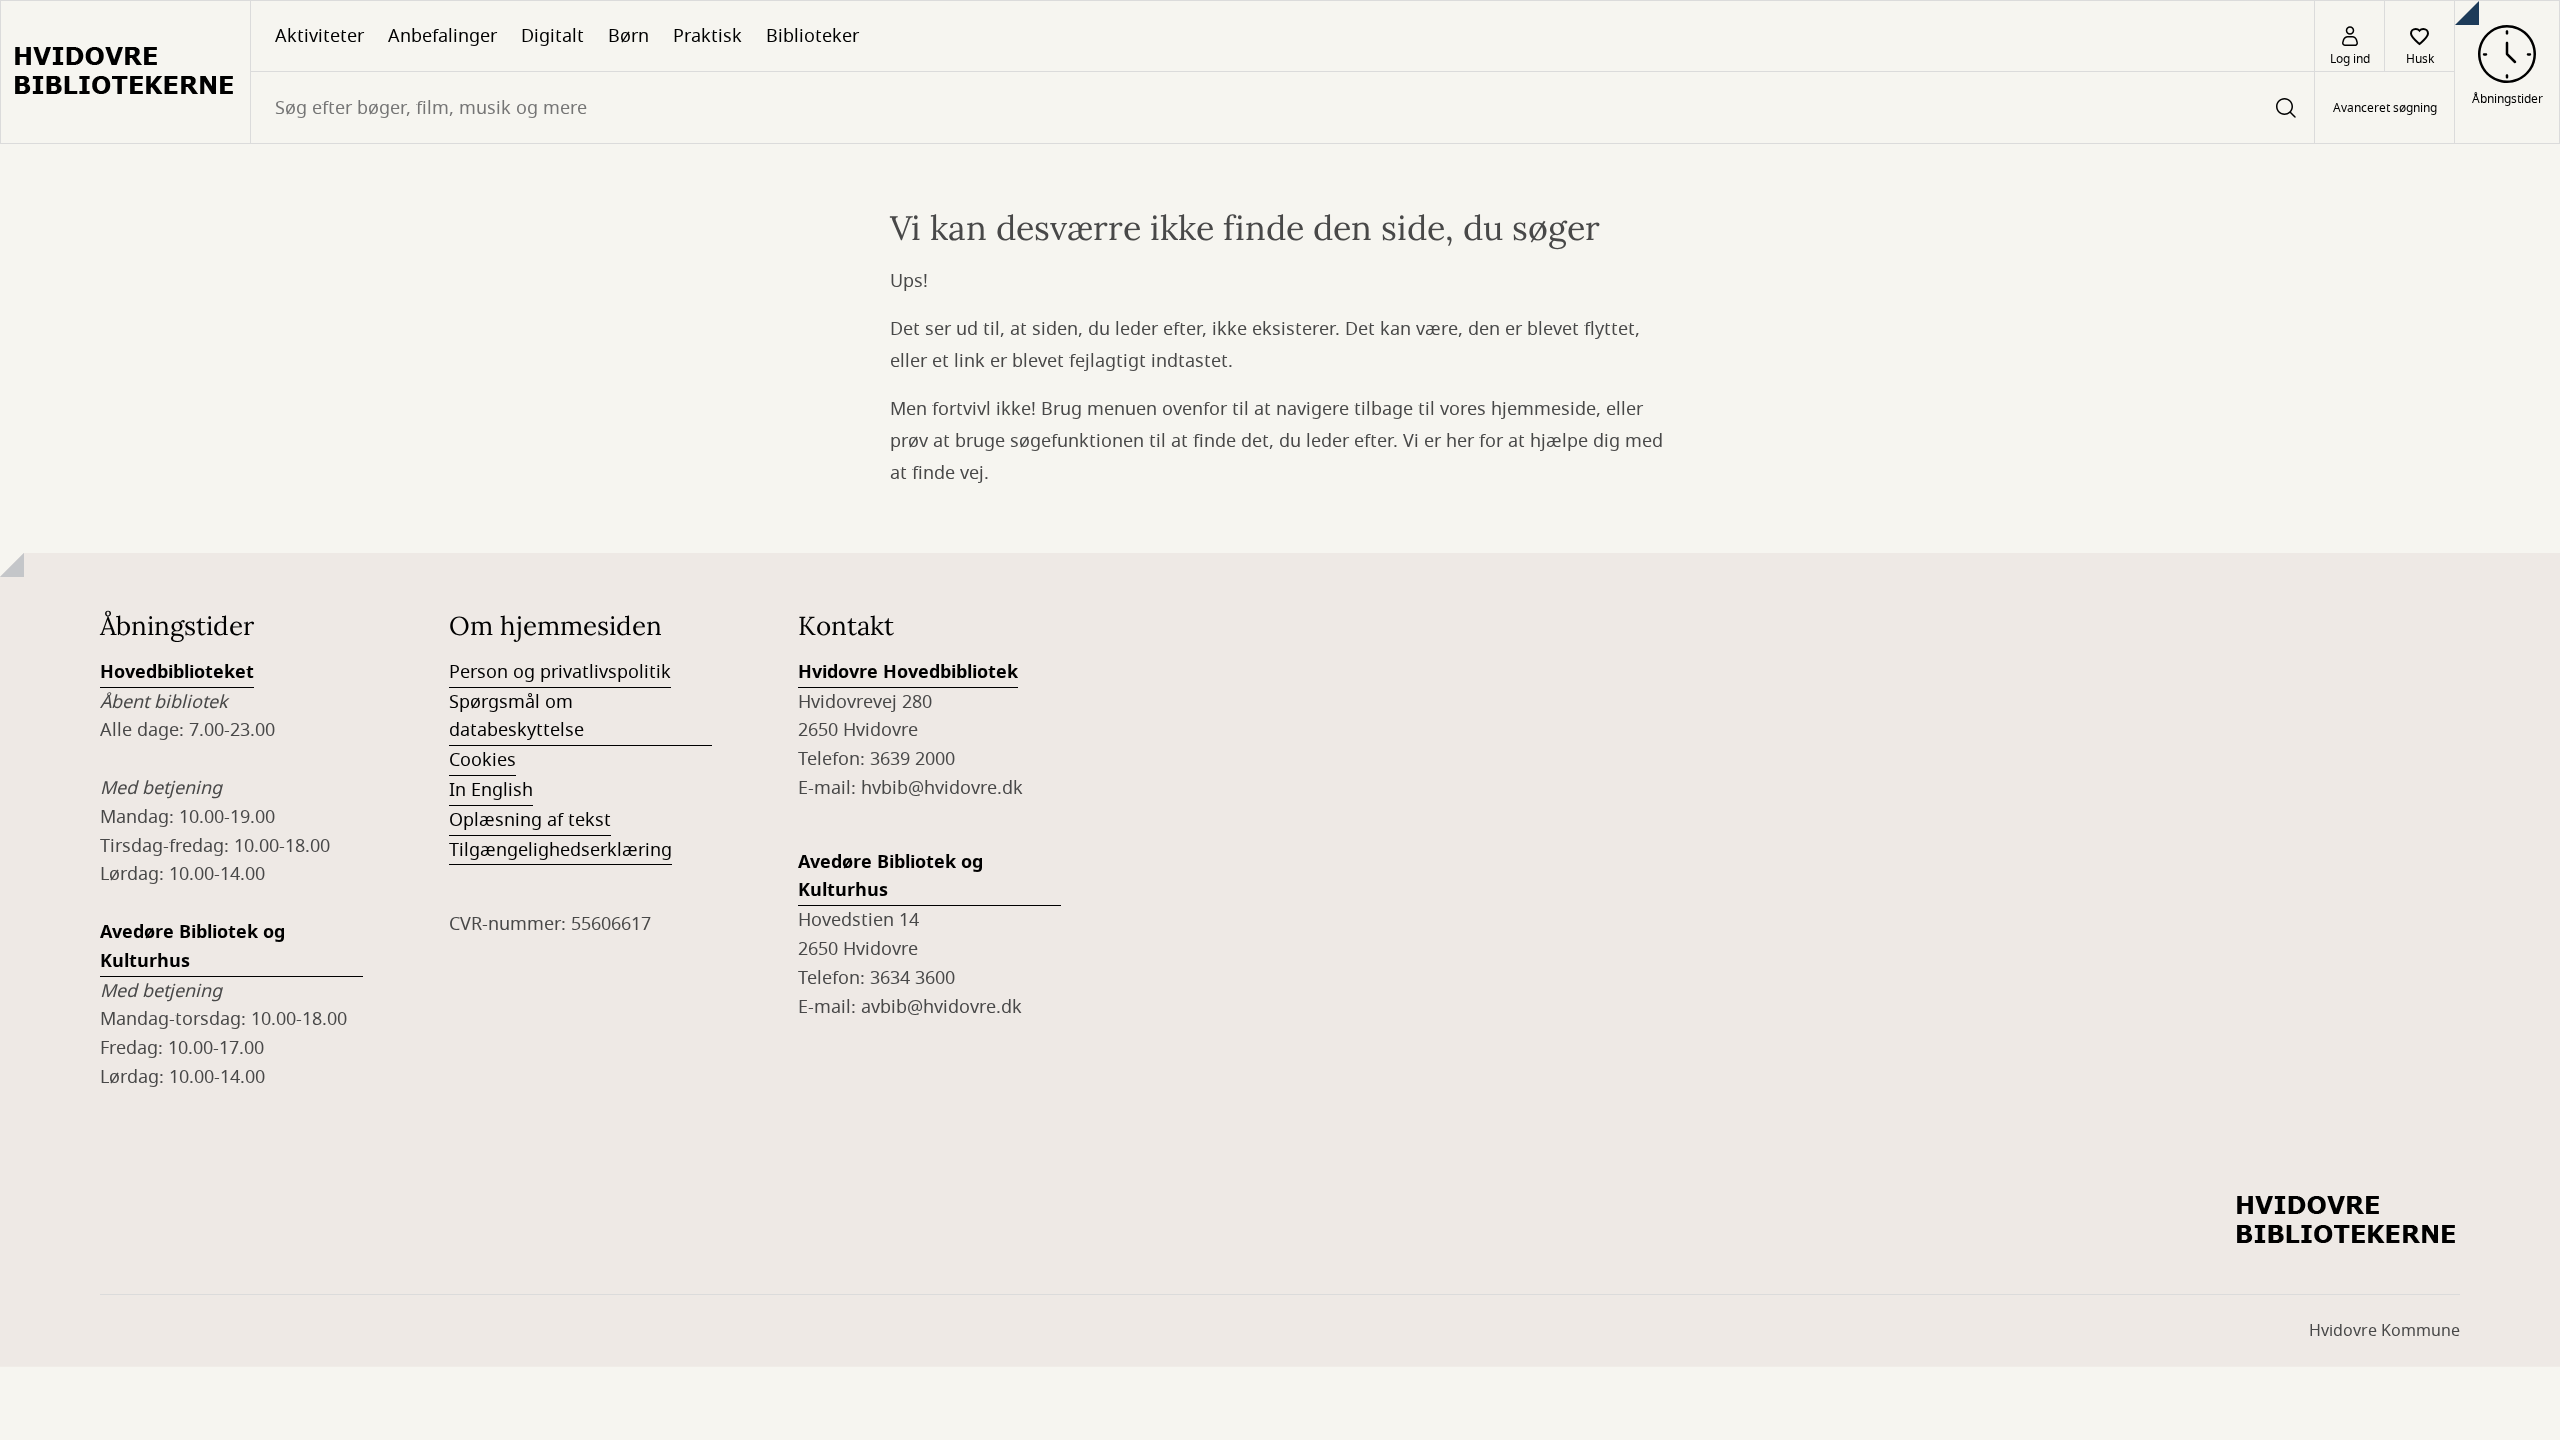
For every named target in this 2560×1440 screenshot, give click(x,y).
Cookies (482, 760)
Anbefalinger (442, 36)
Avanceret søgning (2385, 108)
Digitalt (552, 36)
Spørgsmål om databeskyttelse (516, 716)
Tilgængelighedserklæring (560, 850)
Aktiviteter (319, 36)
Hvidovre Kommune (2384, 1331)
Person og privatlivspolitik (560, 672)
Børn (628, 36)
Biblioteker (812, 36)
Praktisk (707, 36)
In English (491, 790)
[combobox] (1282, 107)
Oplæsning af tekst (530, 820)
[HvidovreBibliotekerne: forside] (125, 72)
